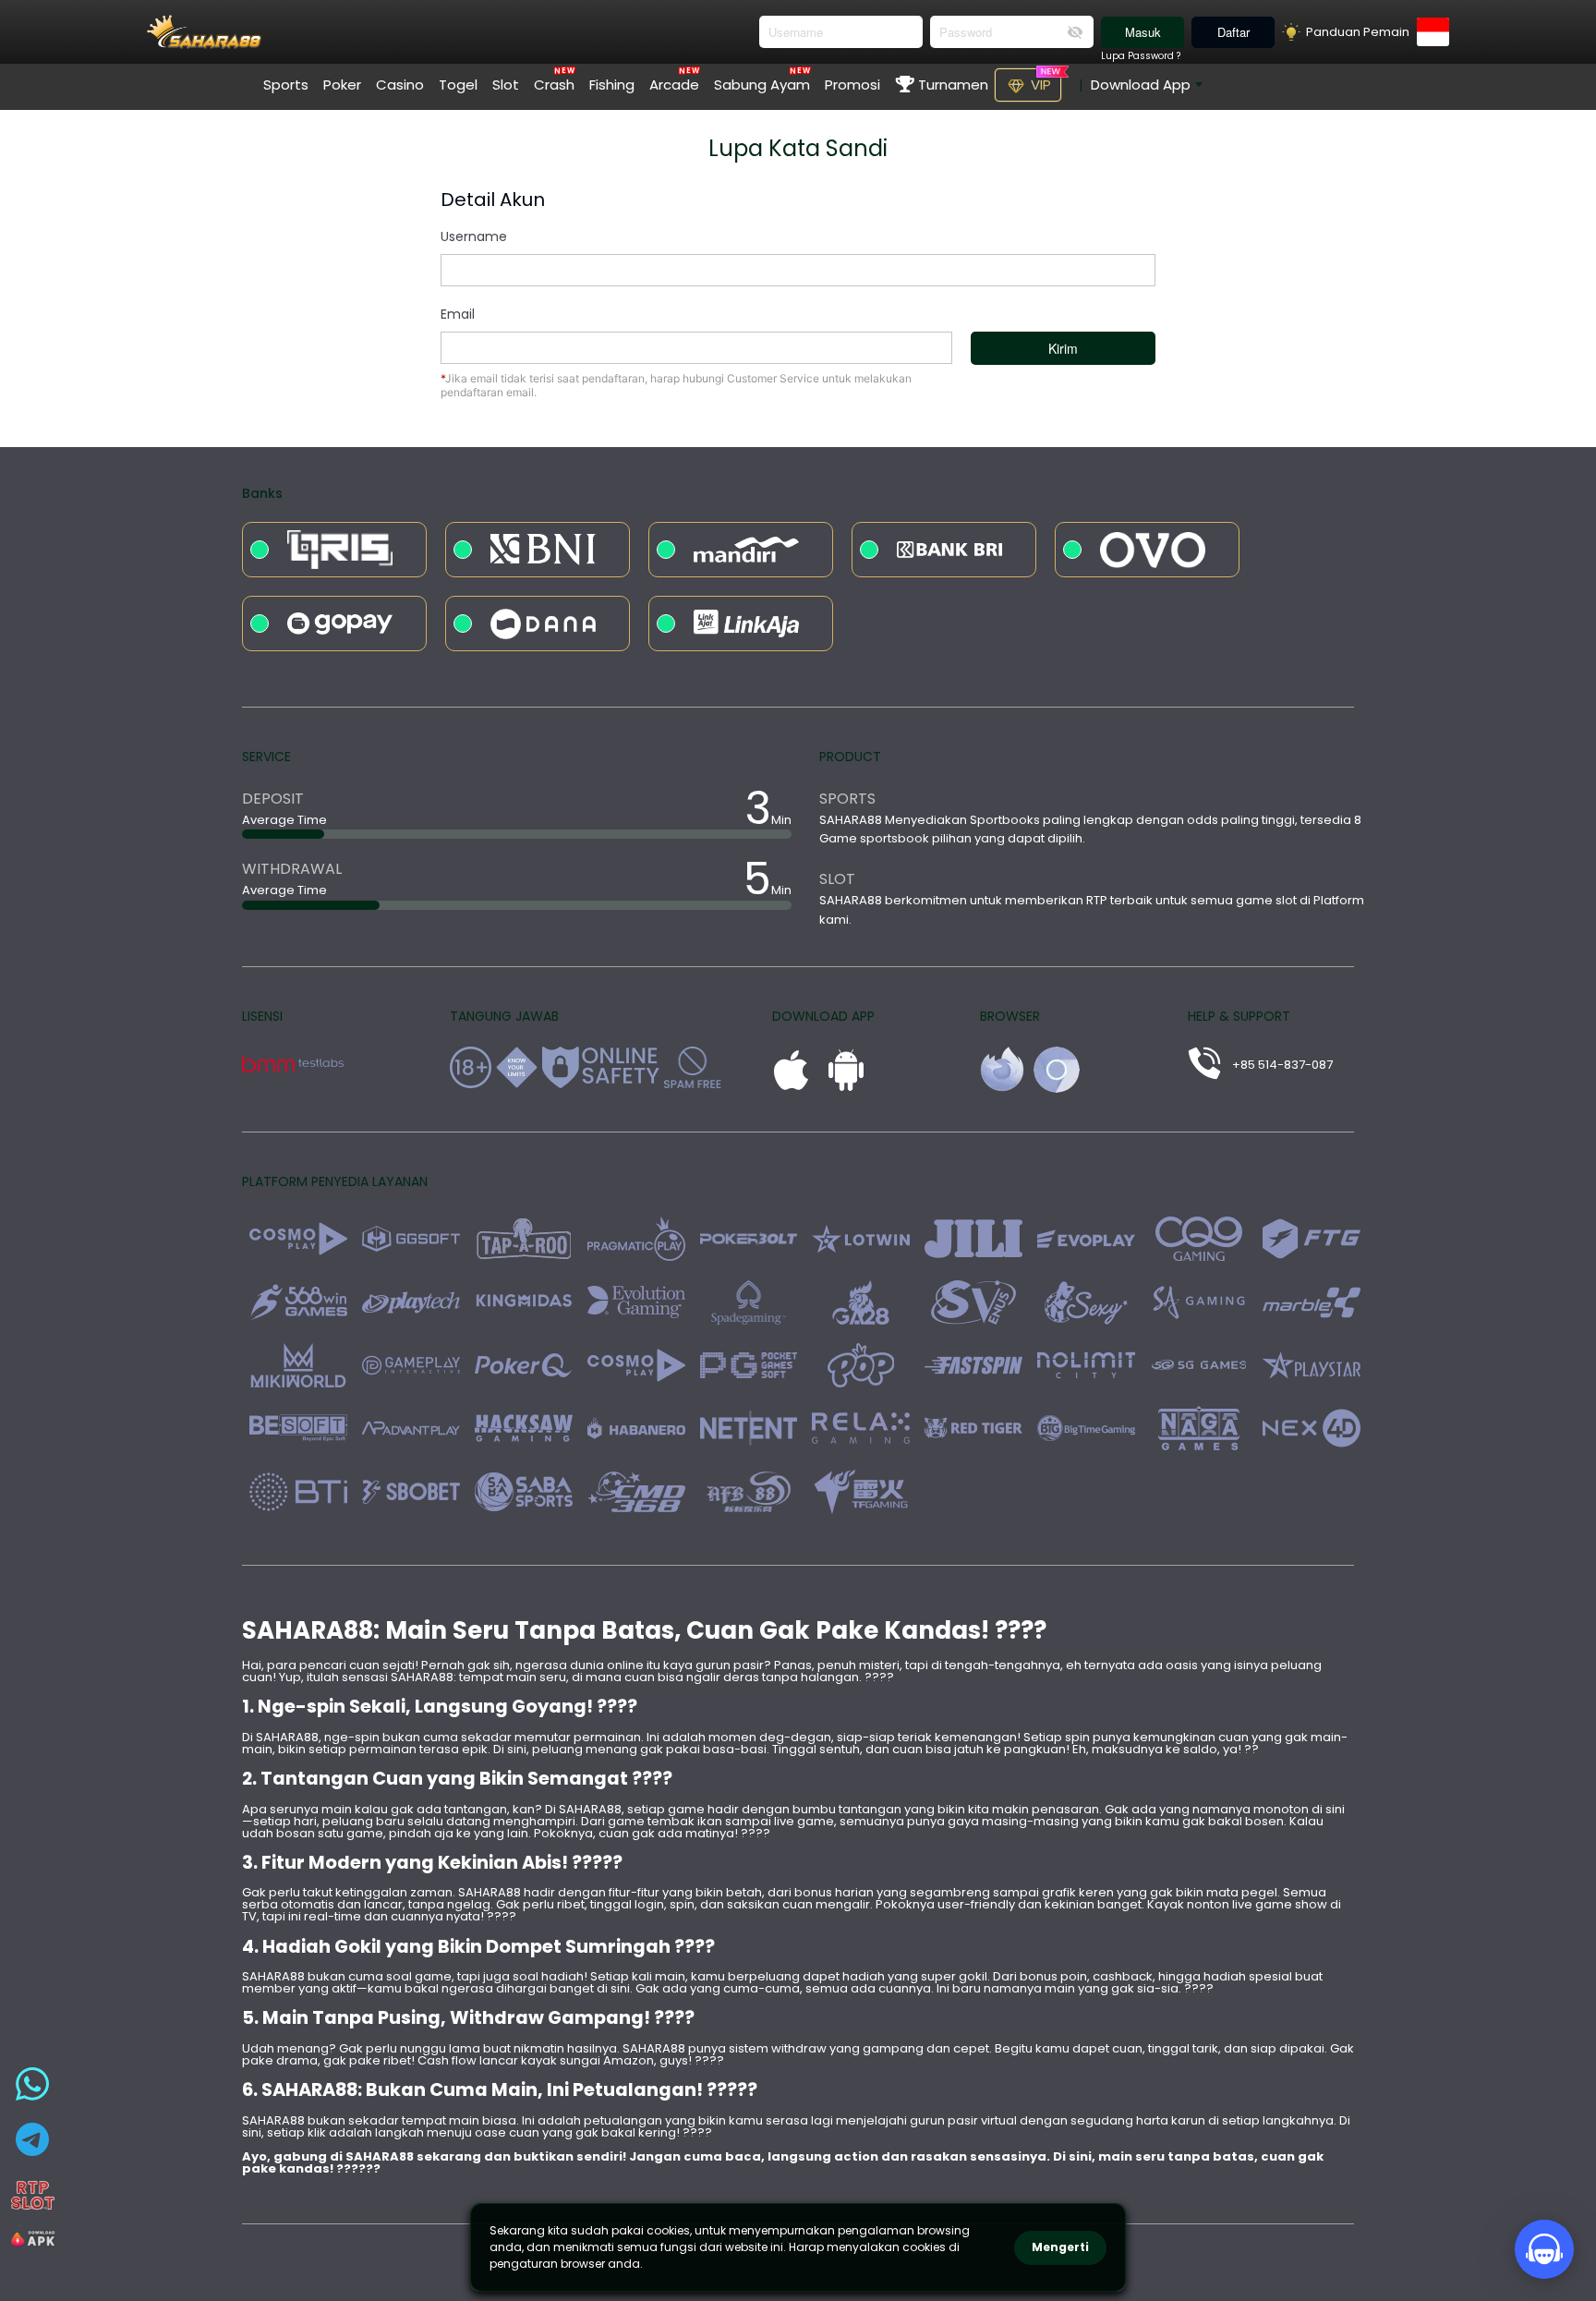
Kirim (1063, 348)
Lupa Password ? (1141, 56)
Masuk (1143, 32)
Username (474, 236)
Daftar (1233, 32)
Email (458, 314)
